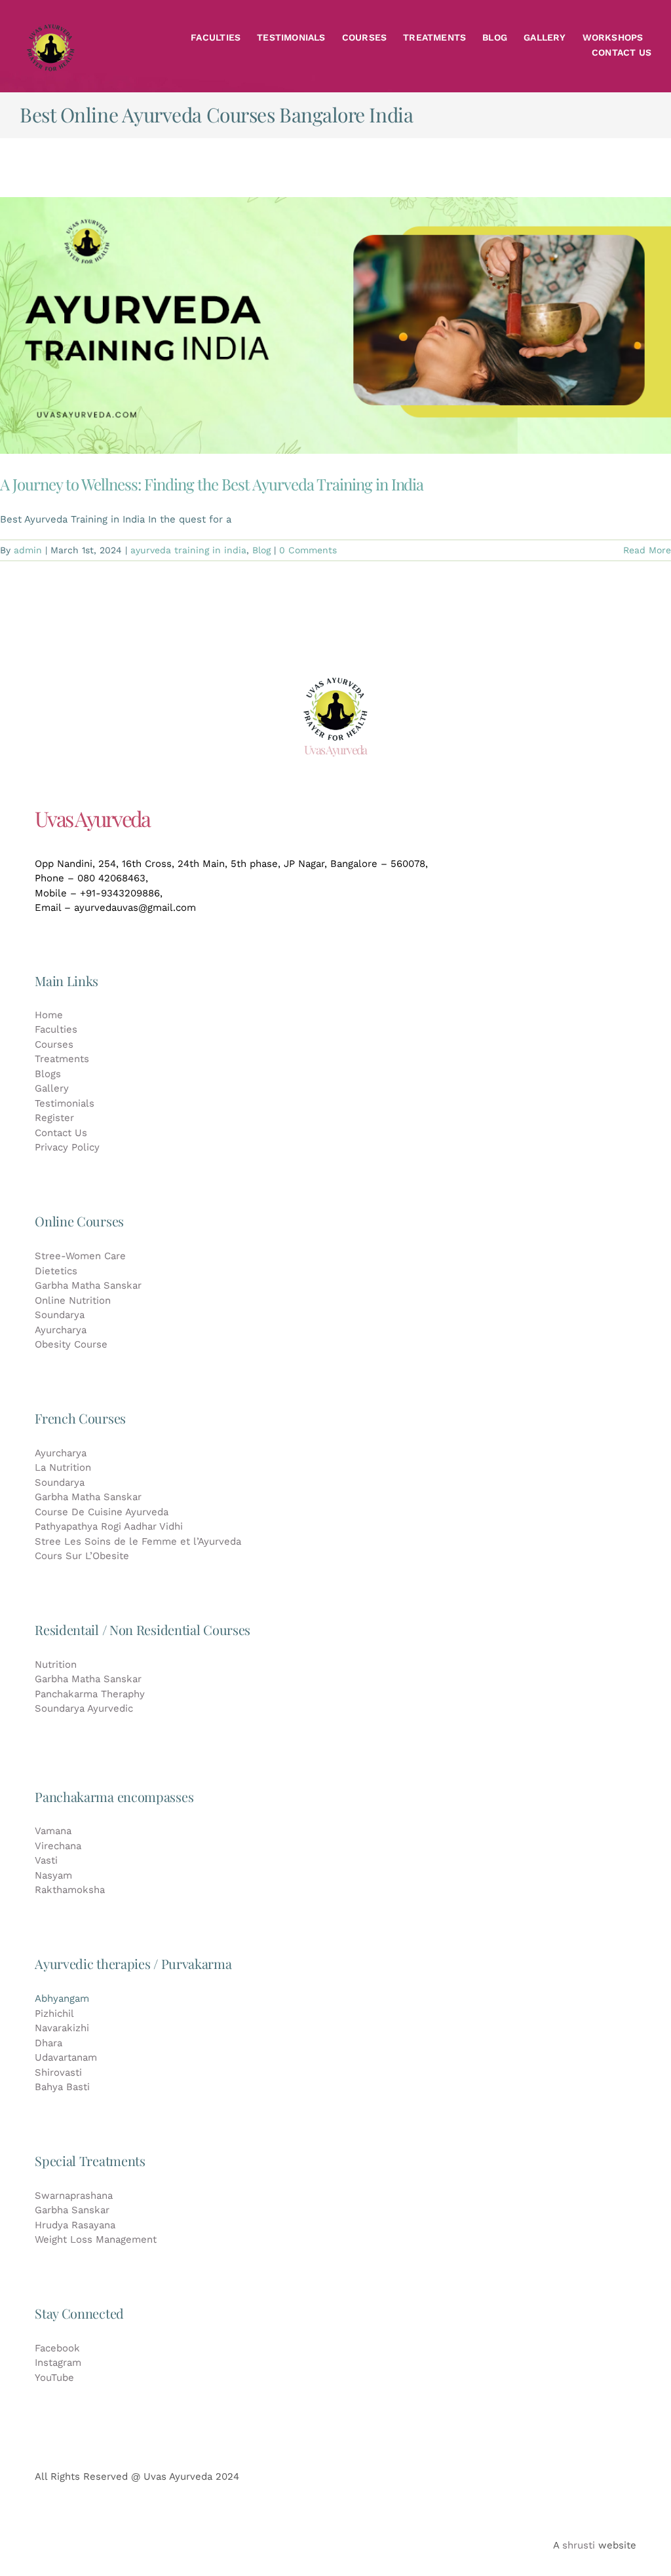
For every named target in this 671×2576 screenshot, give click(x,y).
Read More (647, 550)
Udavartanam (66, 2057)
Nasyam (53, 1875)
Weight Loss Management (96, 2239)
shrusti (579, 2545)
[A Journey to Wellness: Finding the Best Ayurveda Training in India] (335, 325)
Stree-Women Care (80, 1256)
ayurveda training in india (188, 550)
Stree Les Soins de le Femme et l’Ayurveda (138, 1541)
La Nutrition (63, 1467)
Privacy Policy (67, 1147)
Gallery (52, 1088)
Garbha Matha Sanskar (88, 1285)
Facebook (57, 2348)
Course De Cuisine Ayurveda (102, 1512)
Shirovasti (58, 2072)
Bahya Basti (62, 2087)
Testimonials (65, 1103)
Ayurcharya (61, 1330)
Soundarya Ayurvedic (84, 1708)
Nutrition (56, 1665)
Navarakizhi (62, 2028)
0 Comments (308, 550)
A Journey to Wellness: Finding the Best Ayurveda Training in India (212, 484)
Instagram (58, 2363)
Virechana (58, 1846)
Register (54, 1118)
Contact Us (61, 1133)
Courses (54, 1044)
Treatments (62, 1059)
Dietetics (56, 1271)
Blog (261, 550)
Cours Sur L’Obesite (82, 1556)
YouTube (54, 2378)
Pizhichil (54, 2014)
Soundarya (60, 1315)
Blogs (48, 1074)
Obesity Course (71, 1344)
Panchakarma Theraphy (90, 1694)
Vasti (46, 1860)
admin (28, 550)
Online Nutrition (73, 1300)
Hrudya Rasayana (75, 2225)
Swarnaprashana (74, 2196)
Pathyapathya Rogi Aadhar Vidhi (109, 1526)
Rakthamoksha (70, 1890)
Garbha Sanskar (72, 2210)
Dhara (48, 2043)
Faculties (56, 1029)
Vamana (53, 1831)
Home (49, 1015)
